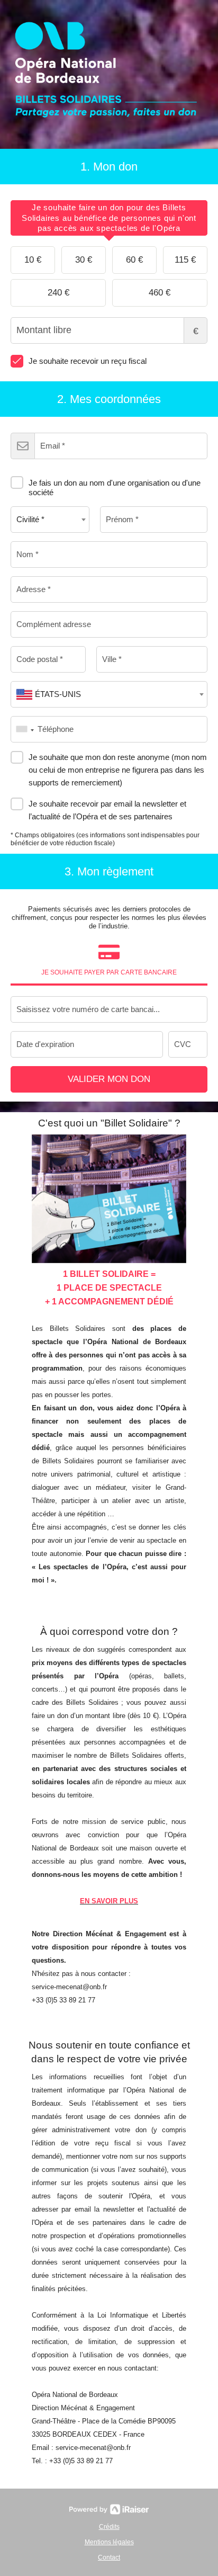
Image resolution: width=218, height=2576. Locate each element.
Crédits (109, 2527)
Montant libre (196, 331)
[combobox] (50, 520)
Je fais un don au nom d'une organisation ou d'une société (115, 488)
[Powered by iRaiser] (109, 2509)
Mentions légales (109, 2542)
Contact (109, 2557)
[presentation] (109, 218)
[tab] (109, 218)
